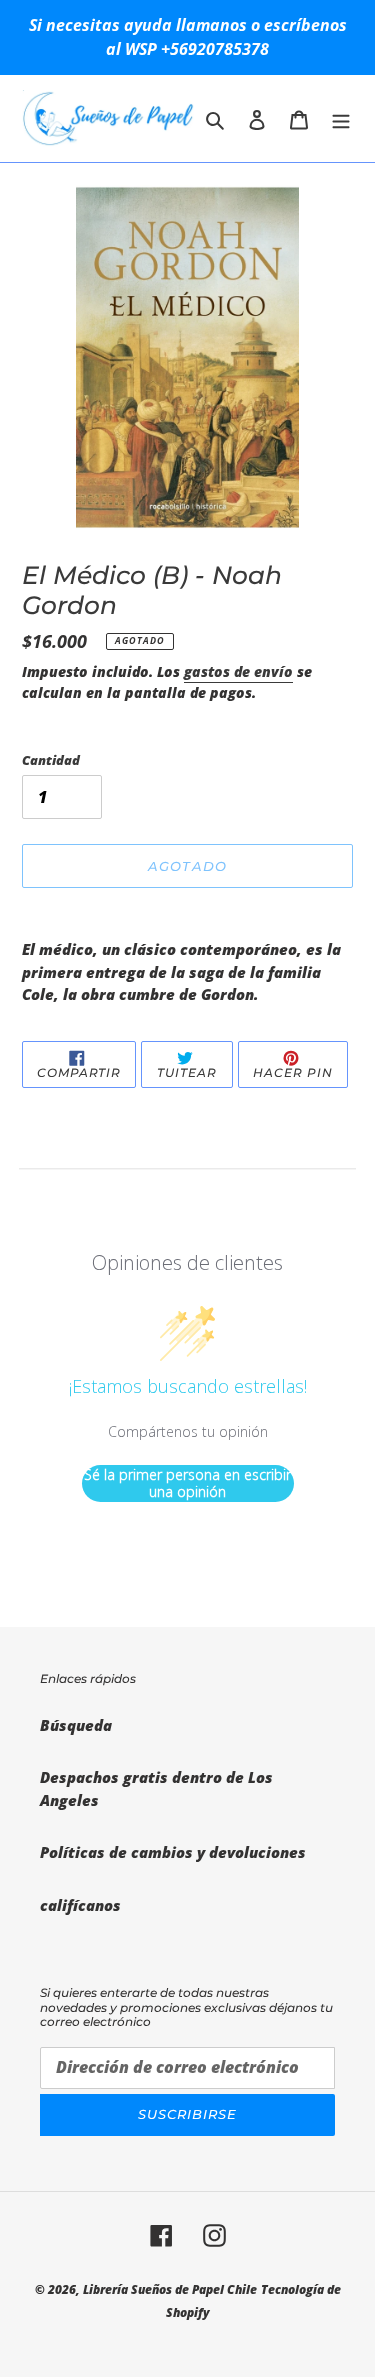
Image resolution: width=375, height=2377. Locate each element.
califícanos (80, 1905)
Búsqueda (76, 1725)
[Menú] (341, 118)
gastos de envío (238, 671)
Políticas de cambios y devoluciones (173, 1852)
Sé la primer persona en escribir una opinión (187, 1483)
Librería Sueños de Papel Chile (170, 2289)
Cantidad (51, 760)
